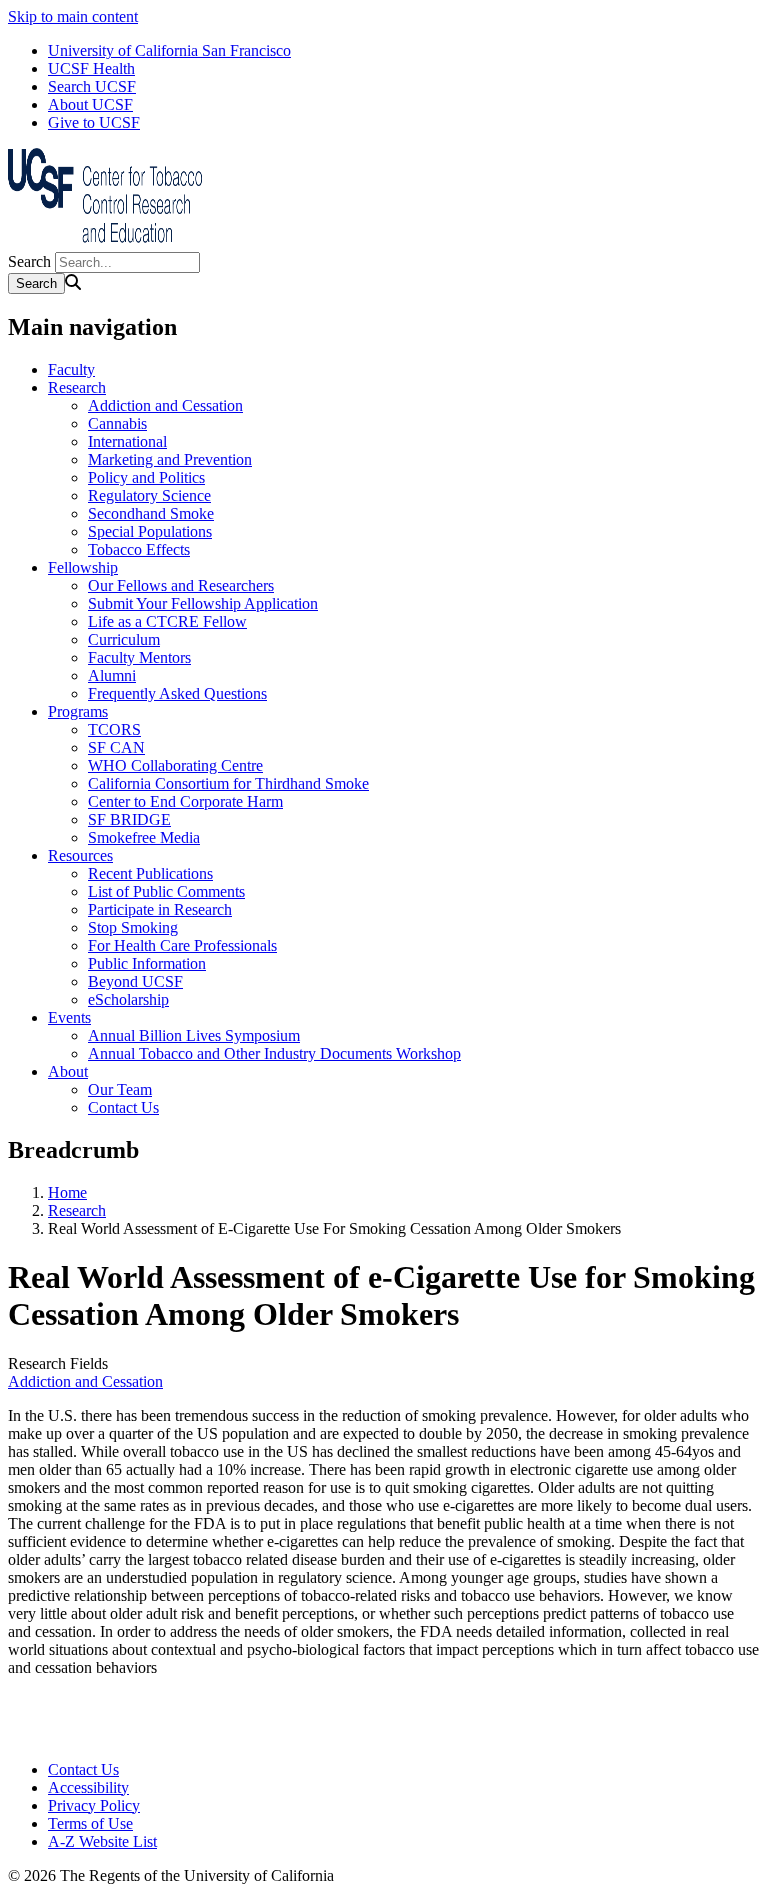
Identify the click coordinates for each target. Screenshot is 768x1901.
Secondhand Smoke (151, 513)
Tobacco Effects (139, 549)
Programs (78, 711)
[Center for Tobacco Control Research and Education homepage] (108, 242)
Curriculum (124, 639)
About (68, 1071)
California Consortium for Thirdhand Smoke (228, 783)
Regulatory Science (149, 495)
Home (67, 1192)
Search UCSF (92, 86)
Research (77, 387)
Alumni (112, 675)
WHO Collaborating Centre (175, 765)
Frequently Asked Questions (177, 693)
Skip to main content (73, 16)
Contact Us (123, 1107)
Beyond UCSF (135, 981)
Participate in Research (160, 909)
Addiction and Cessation (165, 405)
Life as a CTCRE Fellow (167, 621)
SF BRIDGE (129, 819)
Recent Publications (150, 873)
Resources (80, 855)
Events (69, 1017)
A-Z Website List (102, 1841)
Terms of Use (90, 1823)
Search (29, 261)
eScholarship (128, 999)
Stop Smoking (133, 927)
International (127, 441)
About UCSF (90, 104)
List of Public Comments (166, 891)
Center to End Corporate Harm (185, 801)
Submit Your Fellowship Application (203, 603)
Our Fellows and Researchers (181, 585)
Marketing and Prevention (170, 459)
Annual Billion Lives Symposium (194, 1035)
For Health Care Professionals (182, 945)
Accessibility (88, 1787)
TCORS (114, 729)
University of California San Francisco (169, 50)
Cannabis (117, 423)
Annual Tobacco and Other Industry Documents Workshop (274, 1053)
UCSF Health (91, 68)
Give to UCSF (94, 122)
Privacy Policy (94, 1805)
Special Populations (150, 531)
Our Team (120, 1089)
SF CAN (116, 747)
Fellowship (83, 567)
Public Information (147, 963)
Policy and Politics (146, 477)
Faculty (71, 369)
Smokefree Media (144, 837)
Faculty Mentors (139, 657)
